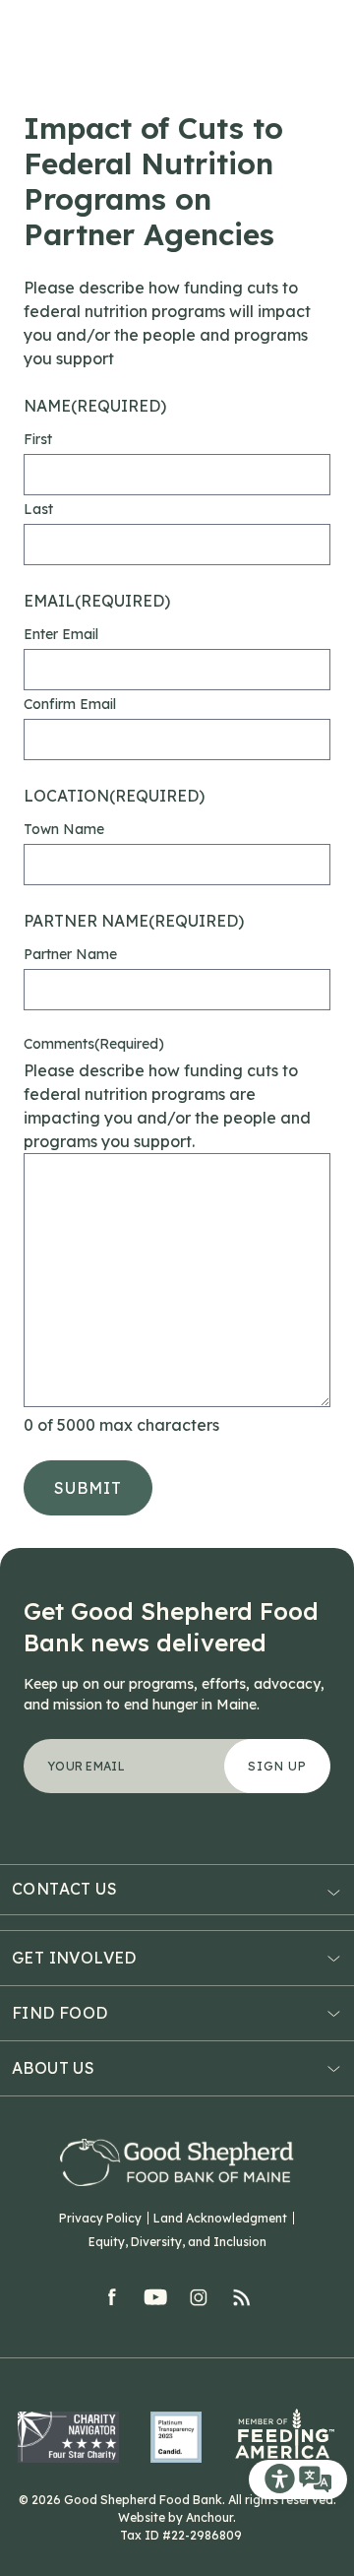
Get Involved (74, 1958)
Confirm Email (70, 704)
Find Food (60, 2013)
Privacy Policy (100, 2218)
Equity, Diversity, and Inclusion (177, 2242)
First (38, 439)
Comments (94, 1044)
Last (38, 509)
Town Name (64, 829)
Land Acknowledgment (220, 2218)
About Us (53, 2068)
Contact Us (64, 1889)
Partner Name (70, 954)
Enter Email (61, 634)
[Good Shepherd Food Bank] (177, 2162)
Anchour (209, 2517)
